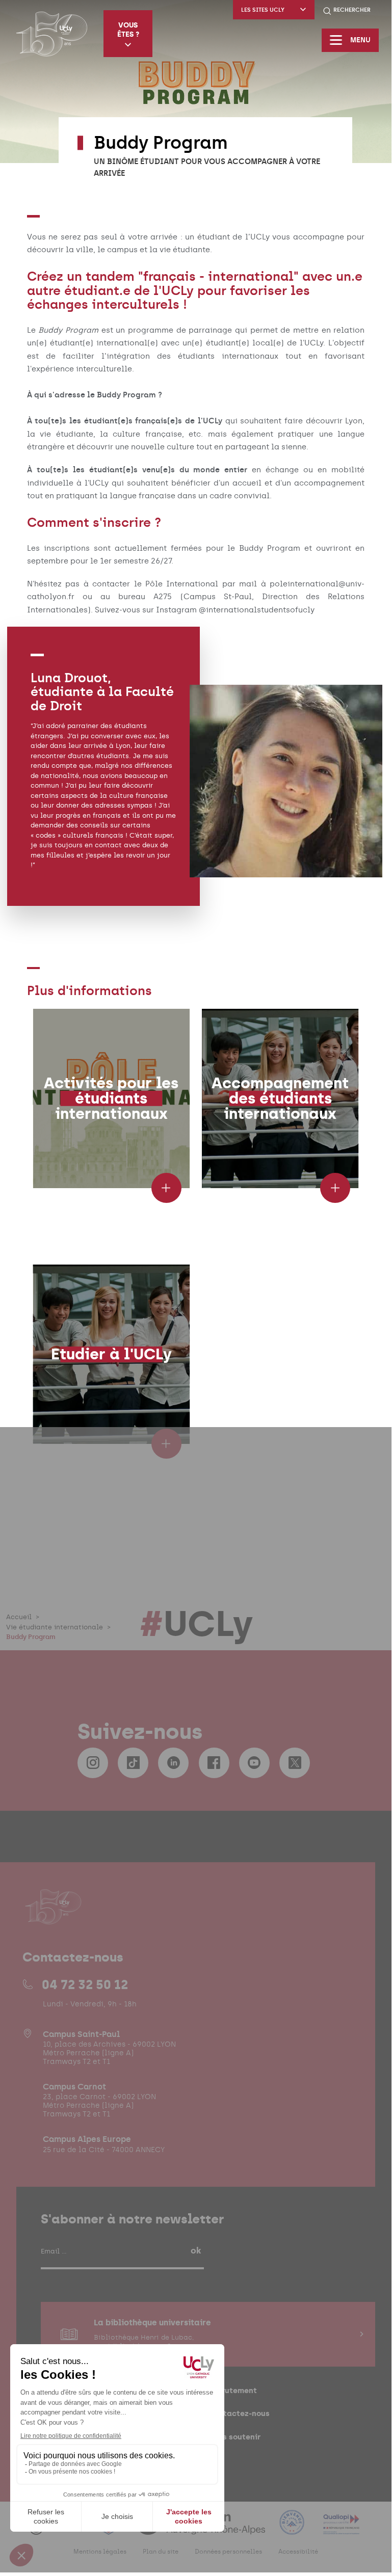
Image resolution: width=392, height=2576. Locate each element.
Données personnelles (228, 2552)
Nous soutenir (234, 2437)
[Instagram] (93, 1763)
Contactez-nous (239, 2413)
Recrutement (232, 2390)
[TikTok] (133, 1763)
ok (196, 2250)
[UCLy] (52, 34)
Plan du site (161, 2552)
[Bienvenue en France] (293, 2528)
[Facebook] (214, 1763)
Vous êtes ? (128, 30)
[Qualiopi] (341, 2528)
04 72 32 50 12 (85, 1984)
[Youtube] (254, 1763)
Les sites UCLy (263, 10)
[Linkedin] (173, 1763)
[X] (295, 1763)
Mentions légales (100, 2552)
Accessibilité (298, 2552)
